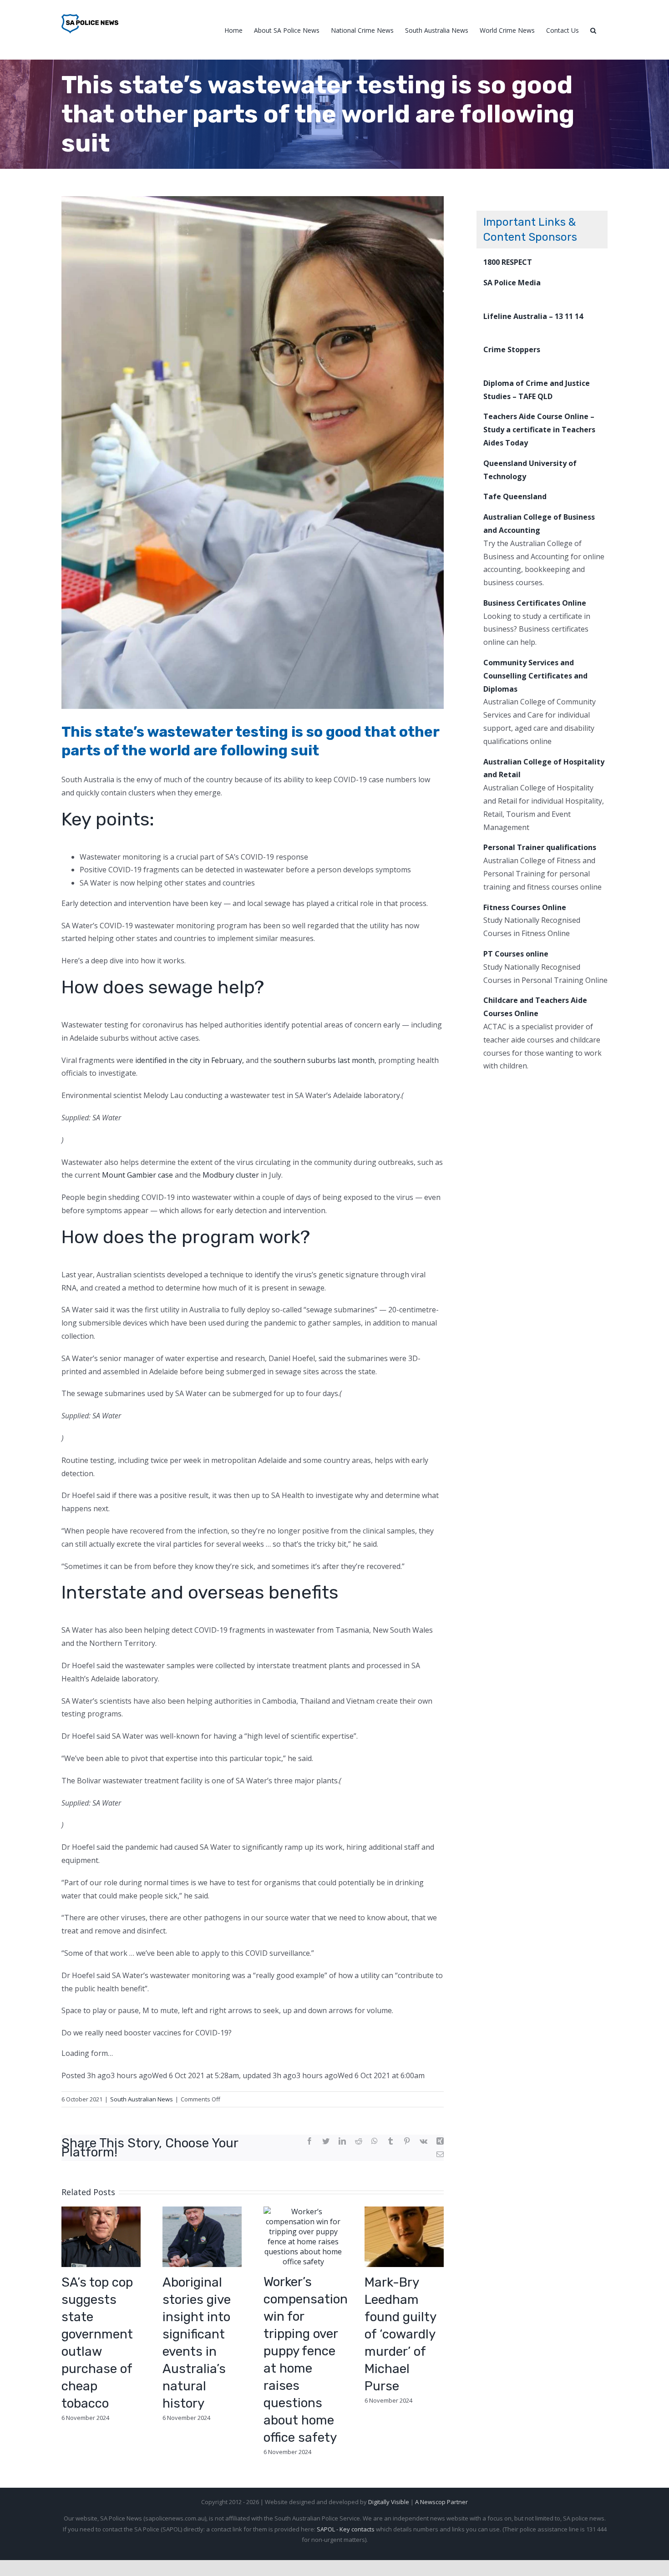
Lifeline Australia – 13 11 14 (533, 316)
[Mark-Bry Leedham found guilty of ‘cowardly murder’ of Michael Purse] (404, 2236)
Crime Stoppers (512, 349)
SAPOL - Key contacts (346, 2529)
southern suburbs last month (324, 1060)
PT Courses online (516, 954)
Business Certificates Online (535, 603)
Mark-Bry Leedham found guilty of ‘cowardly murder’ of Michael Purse (400, 2334)
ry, (240, 1060)
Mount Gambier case (137, 1175)
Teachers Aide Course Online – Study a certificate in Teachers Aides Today (539, 430)
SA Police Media (512, 283)
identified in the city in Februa (185, 1060)
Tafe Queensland (515, 496)
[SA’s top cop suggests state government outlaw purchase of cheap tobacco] (101, 2236)
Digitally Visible (389, 2502)
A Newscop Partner (441, 2502)
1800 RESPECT (508, 262)
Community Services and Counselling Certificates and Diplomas (535, 676)
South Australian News (142, 2099)
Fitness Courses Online (525, 907)
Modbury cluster (231, 1175)
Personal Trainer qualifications (540, 847)
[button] (593, 30)
